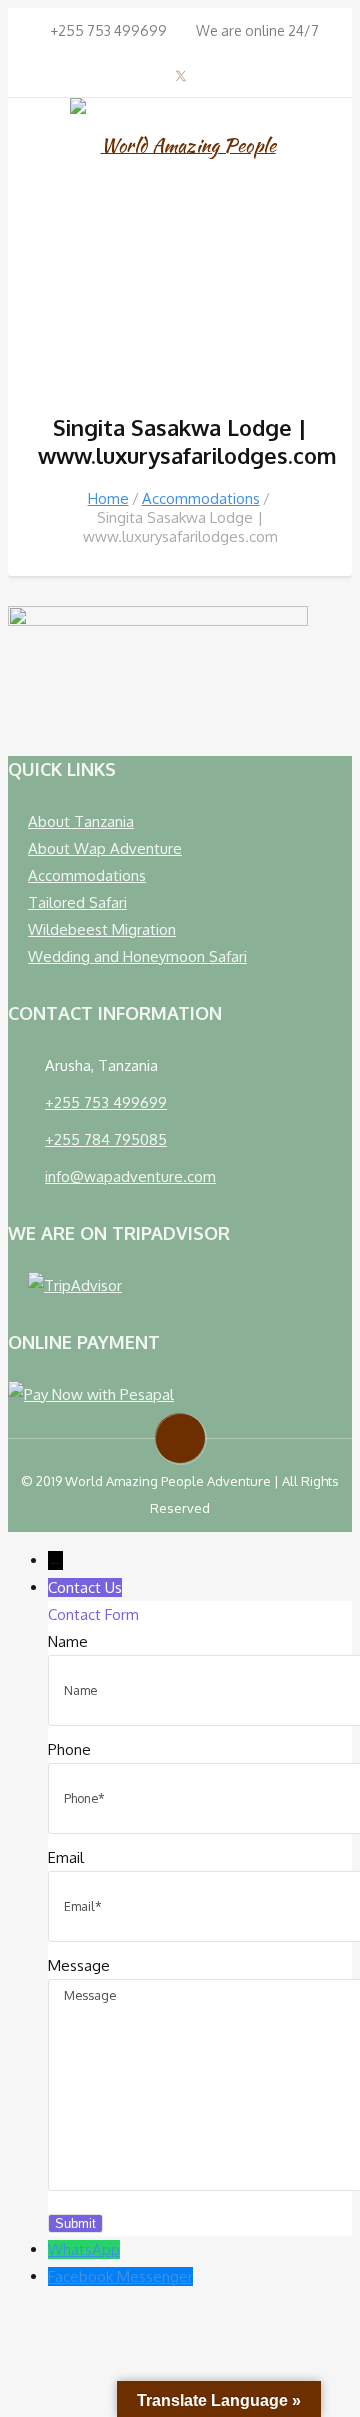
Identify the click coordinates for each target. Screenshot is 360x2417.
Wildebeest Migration (102, 929)
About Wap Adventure (105, 848)
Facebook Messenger (120, 2276)
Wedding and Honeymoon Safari (137, 956)
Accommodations (201, 498)
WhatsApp (84, 2249)
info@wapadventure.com (130, 1176)
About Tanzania (81, 821)
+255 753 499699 (106, 1102)
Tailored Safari (77, 902)
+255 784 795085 (106, 1139)
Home (108, 498)
